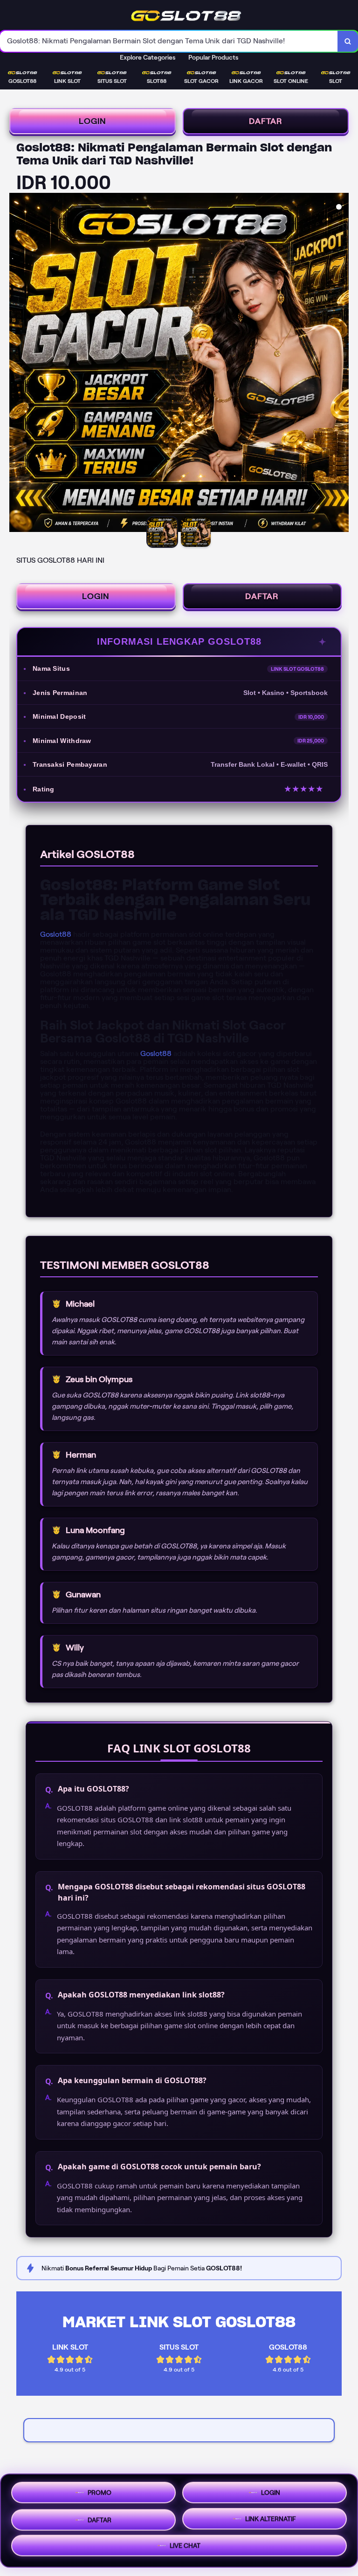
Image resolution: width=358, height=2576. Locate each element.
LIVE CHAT (185, 2545)
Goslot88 (56, 934)
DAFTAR (266, 121)
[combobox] (169, 41)
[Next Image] (341, 364)
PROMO (100, 2492)
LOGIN (93, 121)
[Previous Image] (17, 364)
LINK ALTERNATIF (271, 2517)
